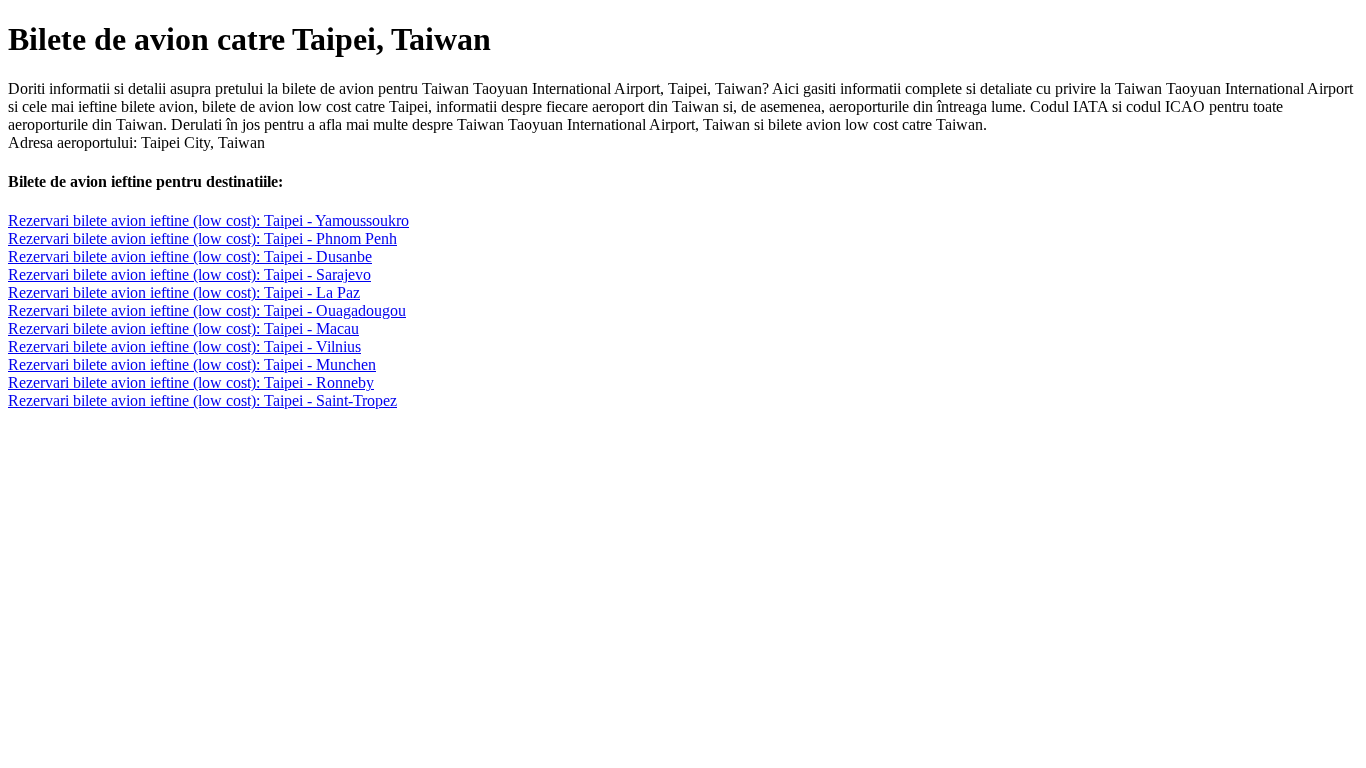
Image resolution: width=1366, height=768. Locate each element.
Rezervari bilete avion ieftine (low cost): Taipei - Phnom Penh (202, 238)
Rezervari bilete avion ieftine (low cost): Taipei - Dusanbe (190, 256)
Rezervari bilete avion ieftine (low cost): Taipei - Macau (183, 328)
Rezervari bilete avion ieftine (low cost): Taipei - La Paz (184, 292)
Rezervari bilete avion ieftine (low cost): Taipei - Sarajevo (189, 274)
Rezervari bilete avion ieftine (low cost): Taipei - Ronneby (191, 382)
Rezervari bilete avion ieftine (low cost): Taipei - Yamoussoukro (208, 220)
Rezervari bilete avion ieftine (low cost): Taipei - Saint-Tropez (202, 400)
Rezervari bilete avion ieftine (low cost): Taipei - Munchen (192, 364)
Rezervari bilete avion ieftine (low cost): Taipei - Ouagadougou (207, 310)
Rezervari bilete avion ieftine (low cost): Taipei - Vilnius (184, 346)
